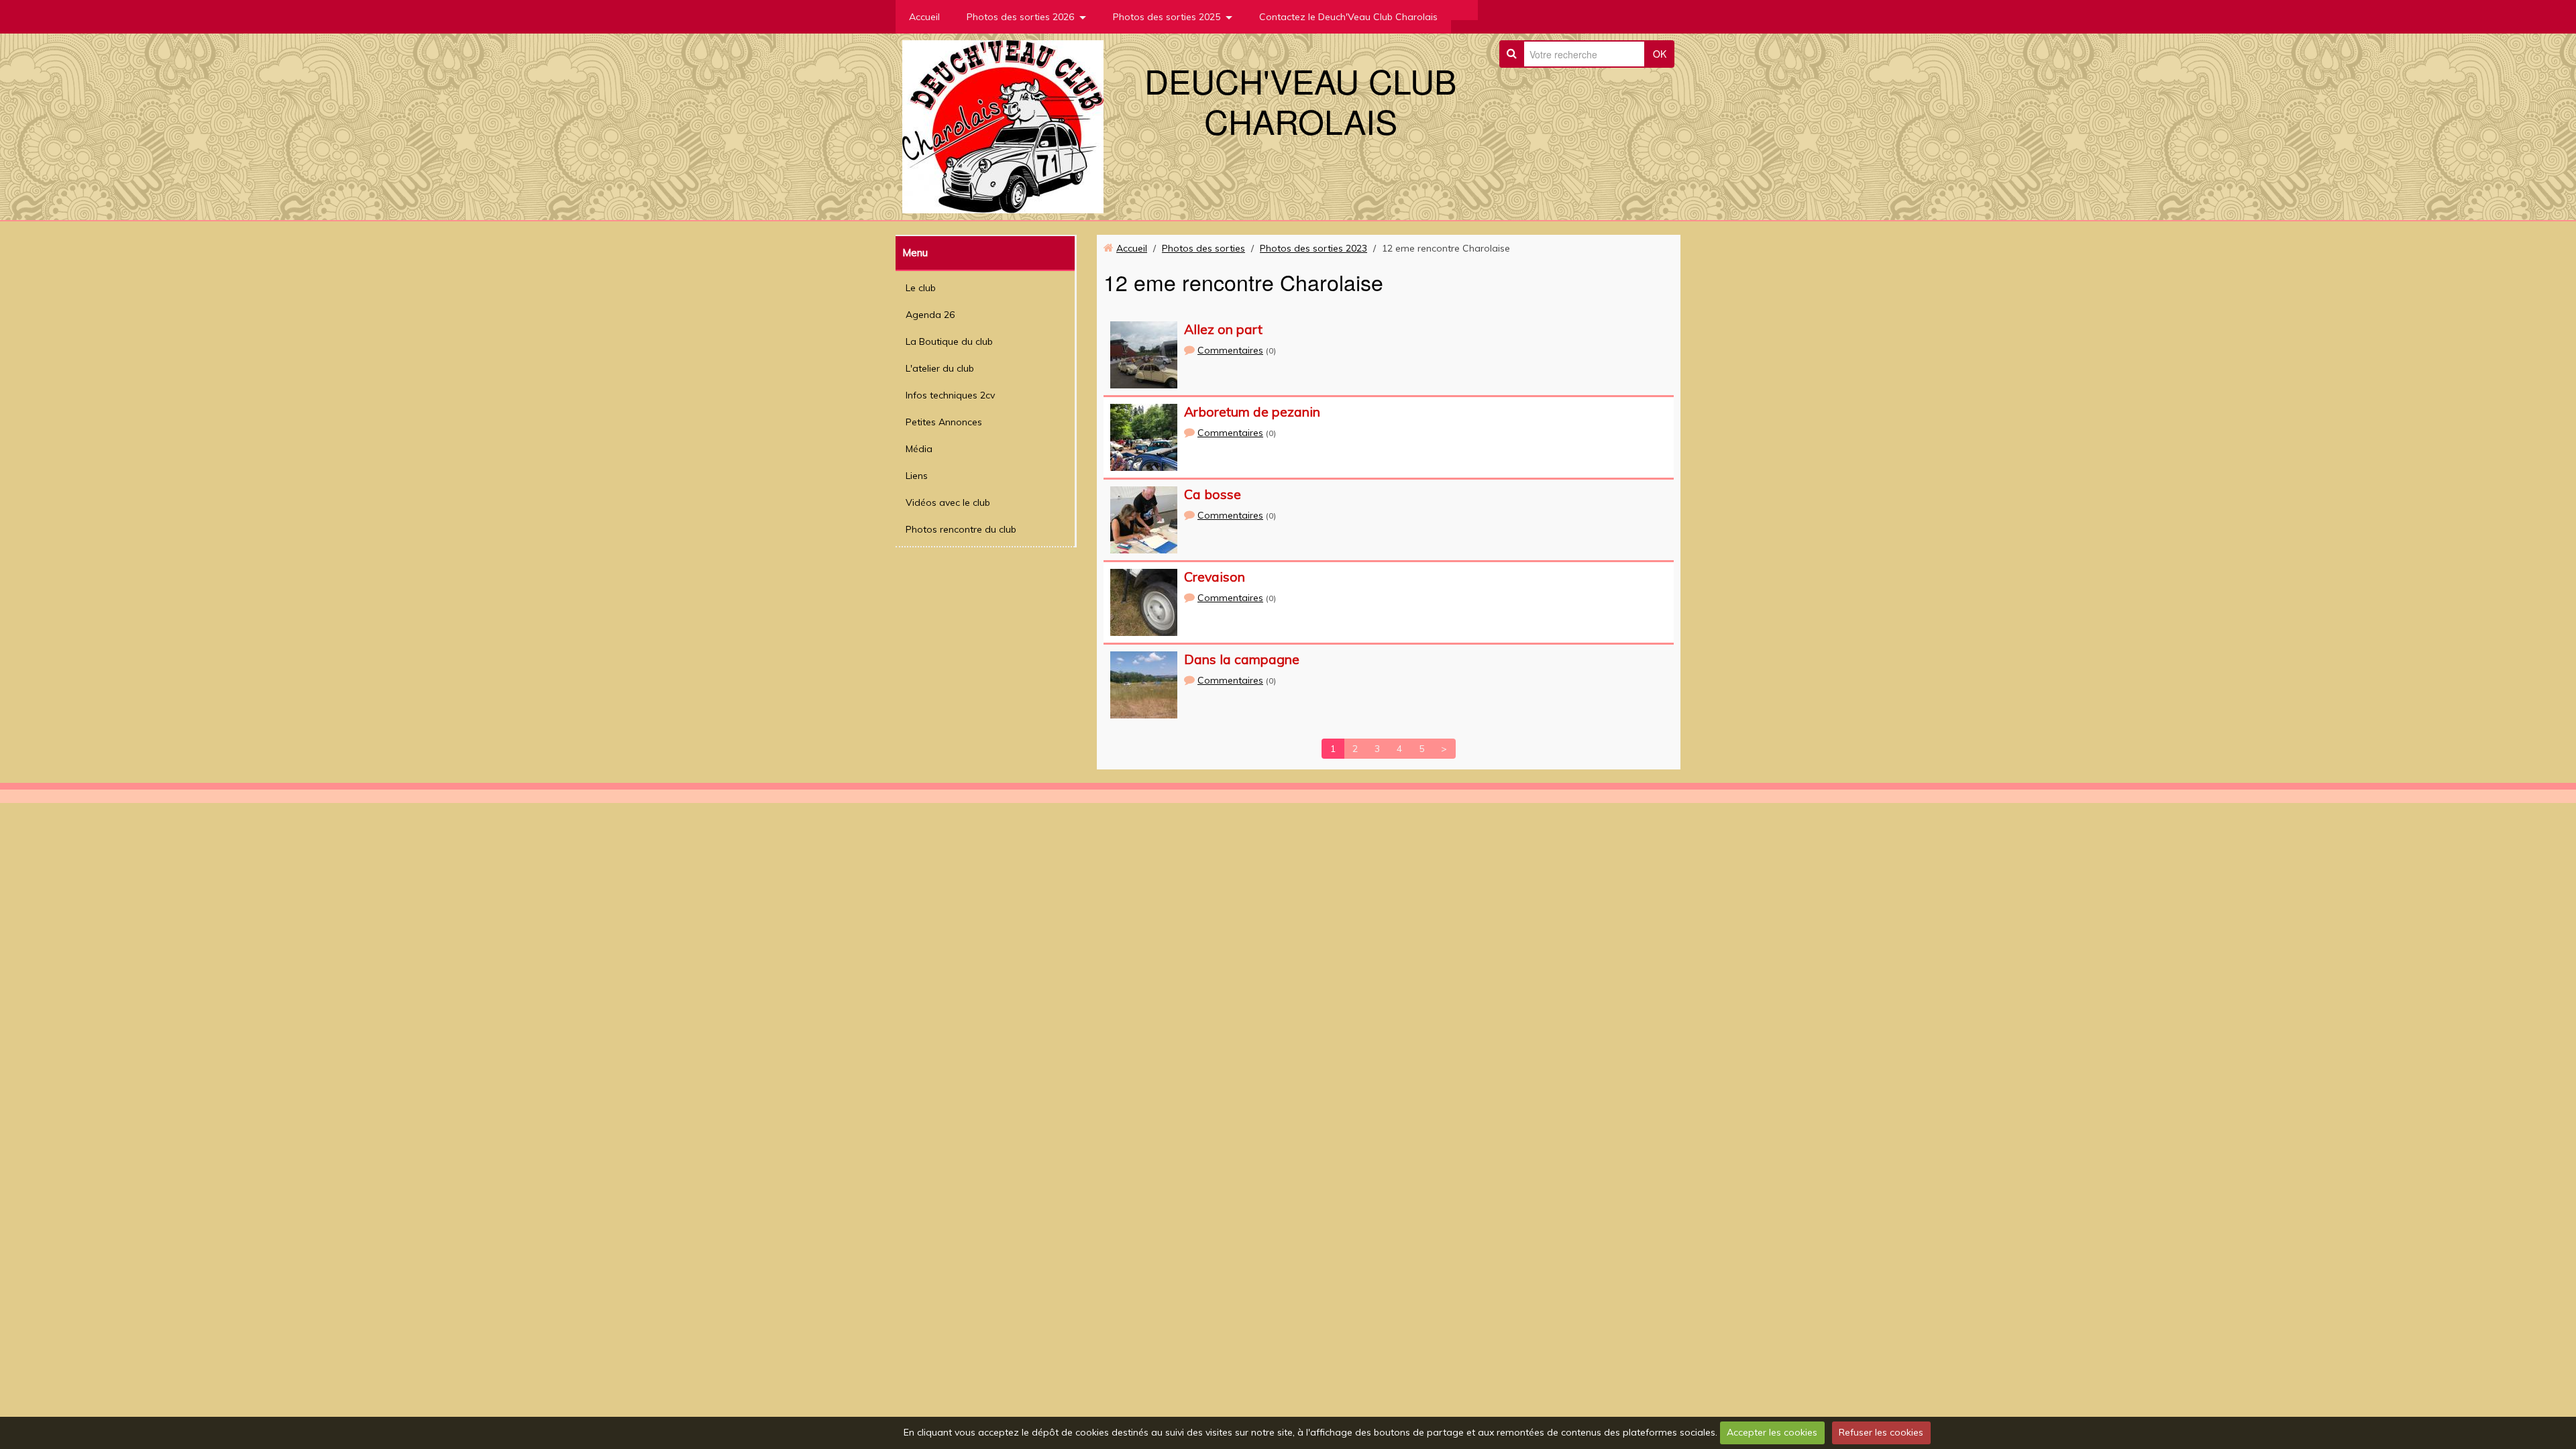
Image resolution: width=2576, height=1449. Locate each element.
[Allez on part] (1144, 355)
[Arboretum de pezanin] (1144, 437)
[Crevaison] (1144, 602)
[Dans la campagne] (1144, 685)
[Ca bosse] (1144, 520)
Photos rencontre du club (961, 529)
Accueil (924, 17)
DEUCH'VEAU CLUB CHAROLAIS (1300, 100)
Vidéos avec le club (948, 502)
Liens (917, 476)
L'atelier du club (940, 368)
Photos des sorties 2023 (1313, 248)
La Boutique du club (949, 341)
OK (1660, 54)
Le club (921, 288)
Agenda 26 (930, 315)
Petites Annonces (944, 422)
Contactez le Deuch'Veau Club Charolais (1348, 17)
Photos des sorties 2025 (1167, 17)
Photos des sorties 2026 (1020, 17)
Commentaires (1230, 350)
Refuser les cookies (1881, 1432)
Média (919, 449)
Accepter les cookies (1772, 1432)
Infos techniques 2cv (950, 395)
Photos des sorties (1203, 248)
